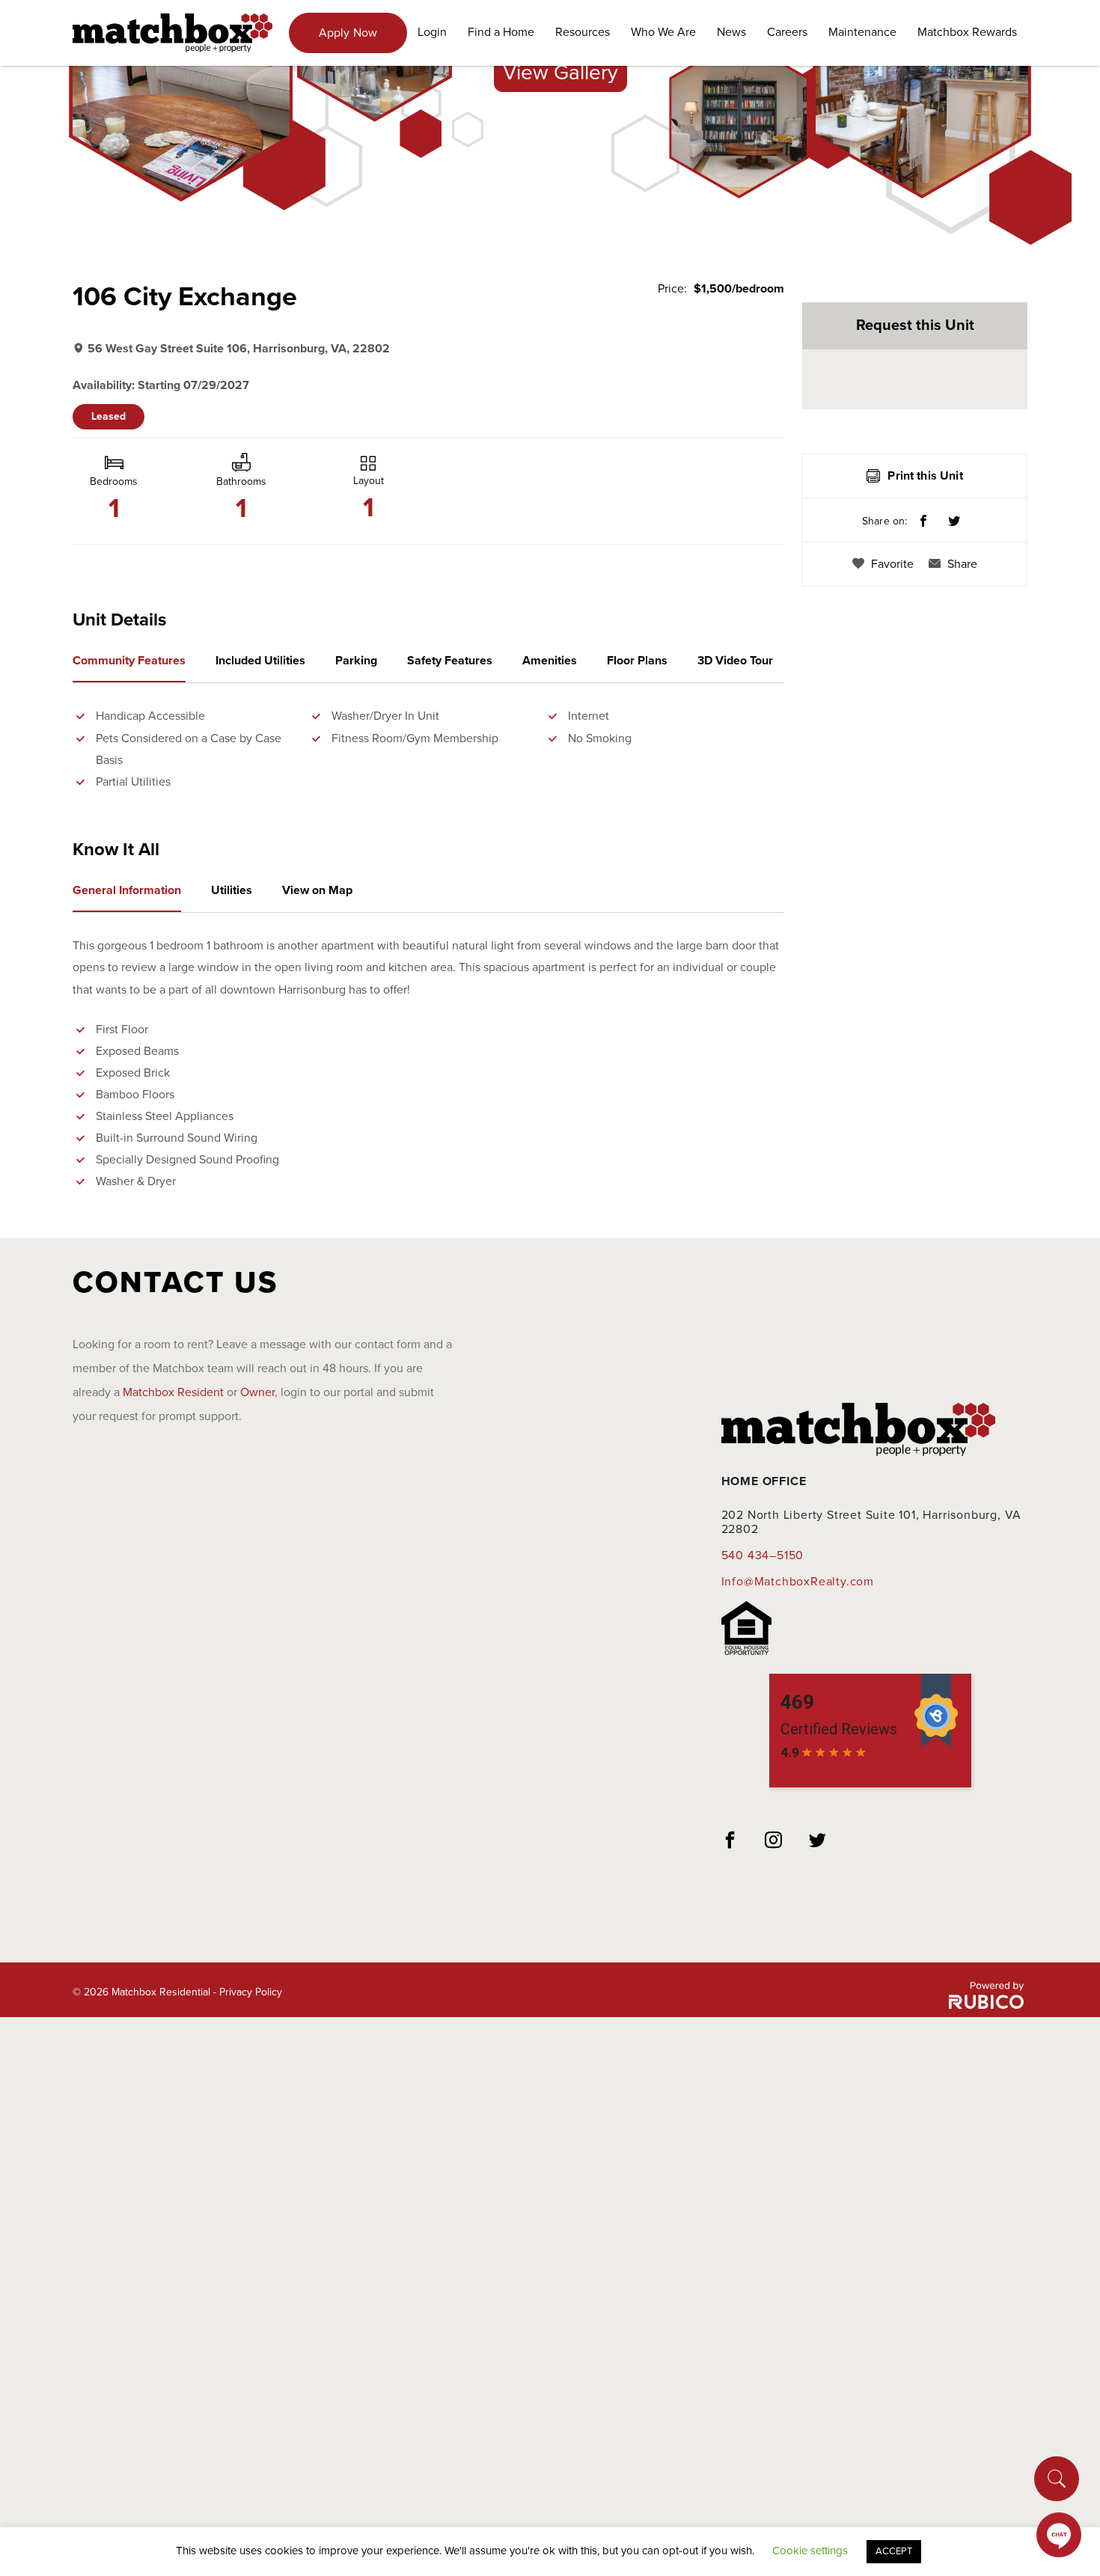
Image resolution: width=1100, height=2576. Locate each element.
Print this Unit (925, 476)
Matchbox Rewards (967, 32)
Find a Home (501, 32)
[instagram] (774, 1842)
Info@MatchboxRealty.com (798, 1582)
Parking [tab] (356, 661)
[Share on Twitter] (954, 522)
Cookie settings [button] (810, 2551)
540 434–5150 (763, 1555)
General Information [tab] (127, 890)
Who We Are (663, 32)
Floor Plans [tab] (637, 661)
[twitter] (818, 1842)
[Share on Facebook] (923, 522)
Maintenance (862, 32)
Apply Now (348, 33)
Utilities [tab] (232, 890)
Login (432, 32)
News (731, 32)
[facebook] (730, 1842)
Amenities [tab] (550, 661)
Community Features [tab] (129, 661)
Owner (257, 1392)
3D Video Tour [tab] (735, 661)
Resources (583, 32)
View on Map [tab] (317, 890)
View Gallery (560, 73)
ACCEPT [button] (894, 2551)
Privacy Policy (251, 1992)
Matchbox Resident (173, 1392)
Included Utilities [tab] (260, 661)
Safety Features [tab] (450, 661)
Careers (787, 32)
